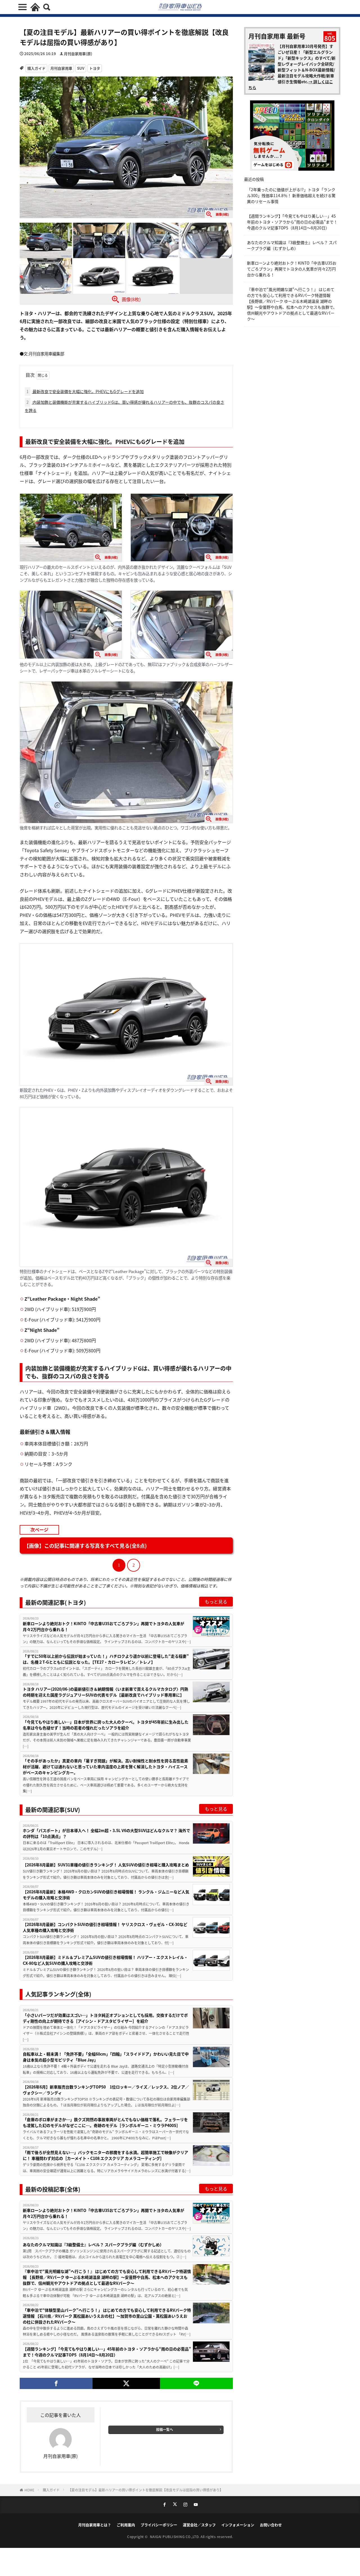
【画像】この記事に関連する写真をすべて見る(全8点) (85, 1546)
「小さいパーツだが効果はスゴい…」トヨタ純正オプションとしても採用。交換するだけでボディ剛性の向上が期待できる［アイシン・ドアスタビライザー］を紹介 (105, 2018)
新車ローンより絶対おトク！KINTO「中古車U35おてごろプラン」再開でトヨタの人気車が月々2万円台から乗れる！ (103, 1626)
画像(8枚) (131, 299)
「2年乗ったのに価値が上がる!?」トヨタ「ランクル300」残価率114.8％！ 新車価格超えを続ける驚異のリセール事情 (291, 195)
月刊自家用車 (61, 68)
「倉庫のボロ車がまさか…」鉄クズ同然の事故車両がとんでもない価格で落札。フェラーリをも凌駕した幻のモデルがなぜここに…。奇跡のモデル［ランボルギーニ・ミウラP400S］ (105, 2122)
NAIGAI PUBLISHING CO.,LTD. (175, 2536)
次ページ (39, 1530)
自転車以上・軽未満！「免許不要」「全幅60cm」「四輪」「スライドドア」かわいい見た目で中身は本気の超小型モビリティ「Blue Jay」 (106, 2057)
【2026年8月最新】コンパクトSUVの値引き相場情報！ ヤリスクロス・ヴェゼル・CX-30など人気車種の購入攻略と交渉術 (105, 1927)
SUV (81, 68)
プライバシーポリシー (159, 2525)
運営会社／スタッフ (199, 2525)
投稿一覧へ (165, 2429)
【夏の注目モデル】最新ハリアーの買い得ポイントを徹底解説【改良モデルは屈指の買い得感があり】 (146, 2490)
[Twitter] (126, 2383)
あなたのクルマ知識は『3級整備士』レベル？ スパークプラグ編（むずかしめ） (93, 2245)
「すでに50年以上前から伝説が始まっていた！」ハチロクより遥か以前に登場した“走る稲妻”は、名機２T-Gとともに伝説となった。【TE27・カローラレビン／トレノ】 (106, 1659)
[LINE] (196, 2383)
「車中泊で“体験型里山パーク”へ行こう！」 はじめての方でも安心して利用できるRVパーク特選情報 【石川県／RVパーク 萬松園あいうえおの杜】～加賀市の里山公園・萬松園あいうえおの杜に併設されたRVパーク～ (107, 2316)
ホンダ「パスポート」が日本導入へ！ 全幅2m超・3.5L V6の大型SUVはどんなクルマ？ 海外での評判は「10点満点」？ (106, 1833)
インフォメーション (238, 2525)
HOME (29, 2490)
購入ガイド (36, 68)
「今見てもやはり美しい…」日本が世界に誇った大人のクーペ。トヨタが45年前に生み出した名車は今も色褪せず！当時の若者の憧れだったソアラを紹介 (106, 1725)
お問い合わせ (271, 2525)
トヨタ (95, 68)
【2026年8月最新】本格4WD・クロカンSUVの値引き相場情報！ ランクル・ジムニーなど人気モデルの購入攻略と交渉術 (106, 1895)
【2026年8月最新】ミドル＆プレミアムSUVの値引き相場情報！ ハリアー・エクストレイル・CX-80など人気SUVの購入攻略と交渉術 (105, 1960)
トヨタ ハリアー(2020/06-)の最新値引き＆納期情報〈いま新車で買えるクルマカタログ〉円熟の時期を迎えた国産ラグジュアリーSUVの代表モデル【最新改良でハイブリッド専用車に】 (105, 1692)
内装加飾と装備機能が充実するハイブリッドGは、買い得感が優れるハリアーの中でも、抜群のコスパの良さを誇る (124, 406)
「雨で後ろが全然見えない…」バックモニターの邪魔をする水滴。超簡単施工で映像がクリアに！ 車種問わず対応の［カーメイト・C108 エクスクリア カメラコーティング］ (105, 2155)
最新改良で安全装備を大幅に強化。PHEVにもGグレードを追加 (85, 391)
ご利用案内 (126, 2525)
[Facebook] (56, 2383)
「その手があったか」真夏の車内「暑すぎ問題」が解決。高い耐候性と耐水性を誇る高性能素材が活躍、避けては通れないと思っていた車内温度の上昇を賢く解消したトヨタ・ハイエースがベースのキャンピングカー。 (105, 1767)
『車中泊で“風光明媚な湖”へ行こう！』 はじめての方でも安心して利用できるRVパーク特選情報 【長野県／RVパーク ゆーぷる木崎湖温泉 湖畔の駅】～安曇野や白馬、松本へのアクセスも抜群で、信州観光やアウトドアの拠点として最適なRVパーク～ (107, 2277)
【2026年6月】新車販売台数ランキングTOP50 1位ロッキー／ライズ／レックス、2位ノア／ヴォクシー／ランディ (106, 2090)
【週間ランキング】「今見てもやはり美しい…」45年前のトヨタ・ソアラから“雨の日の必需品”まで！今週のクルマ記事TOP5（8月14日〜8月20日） (107, 2352)
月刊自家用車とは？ (95, 2525)
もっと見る (216, 1601)
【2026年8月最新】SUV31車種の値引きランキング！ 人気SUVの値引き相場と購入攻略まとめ (106, 1865)
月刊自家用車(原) (78, 54)
